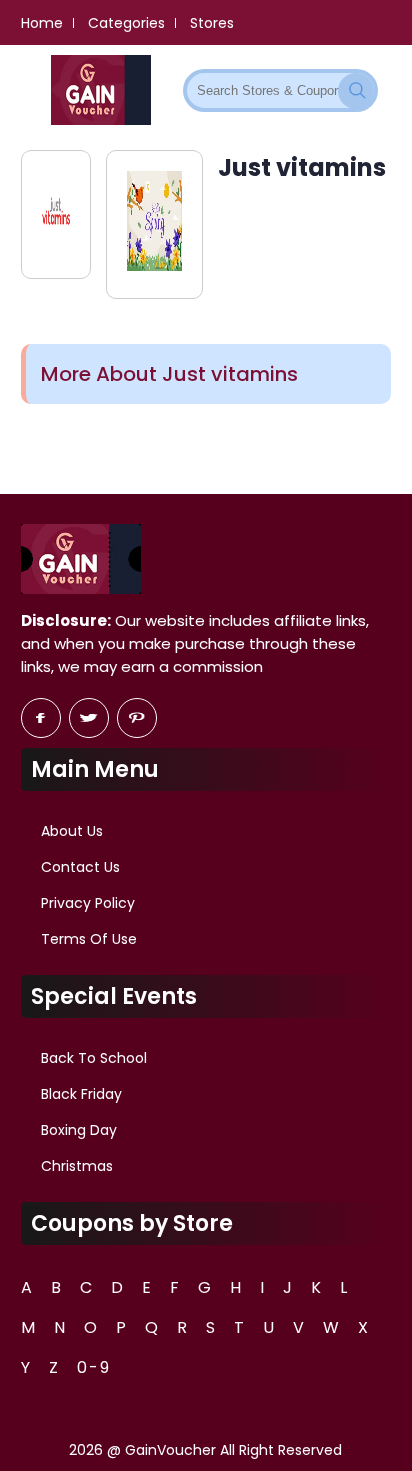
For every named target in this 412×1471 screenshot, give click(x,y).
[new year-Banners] (154, 224)
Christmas (77, 1166)
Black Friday (81, 1094)
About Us (72, 831)
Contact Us (80, 867)
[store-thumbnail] (56, 214)
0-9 (94, 1367)
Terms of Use (89, 939)
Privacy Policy (88, 903)
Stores (212, 23)
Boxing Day (79, 1130)
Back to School (94, 1058)
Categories (126, 23)
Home (42, 23)
